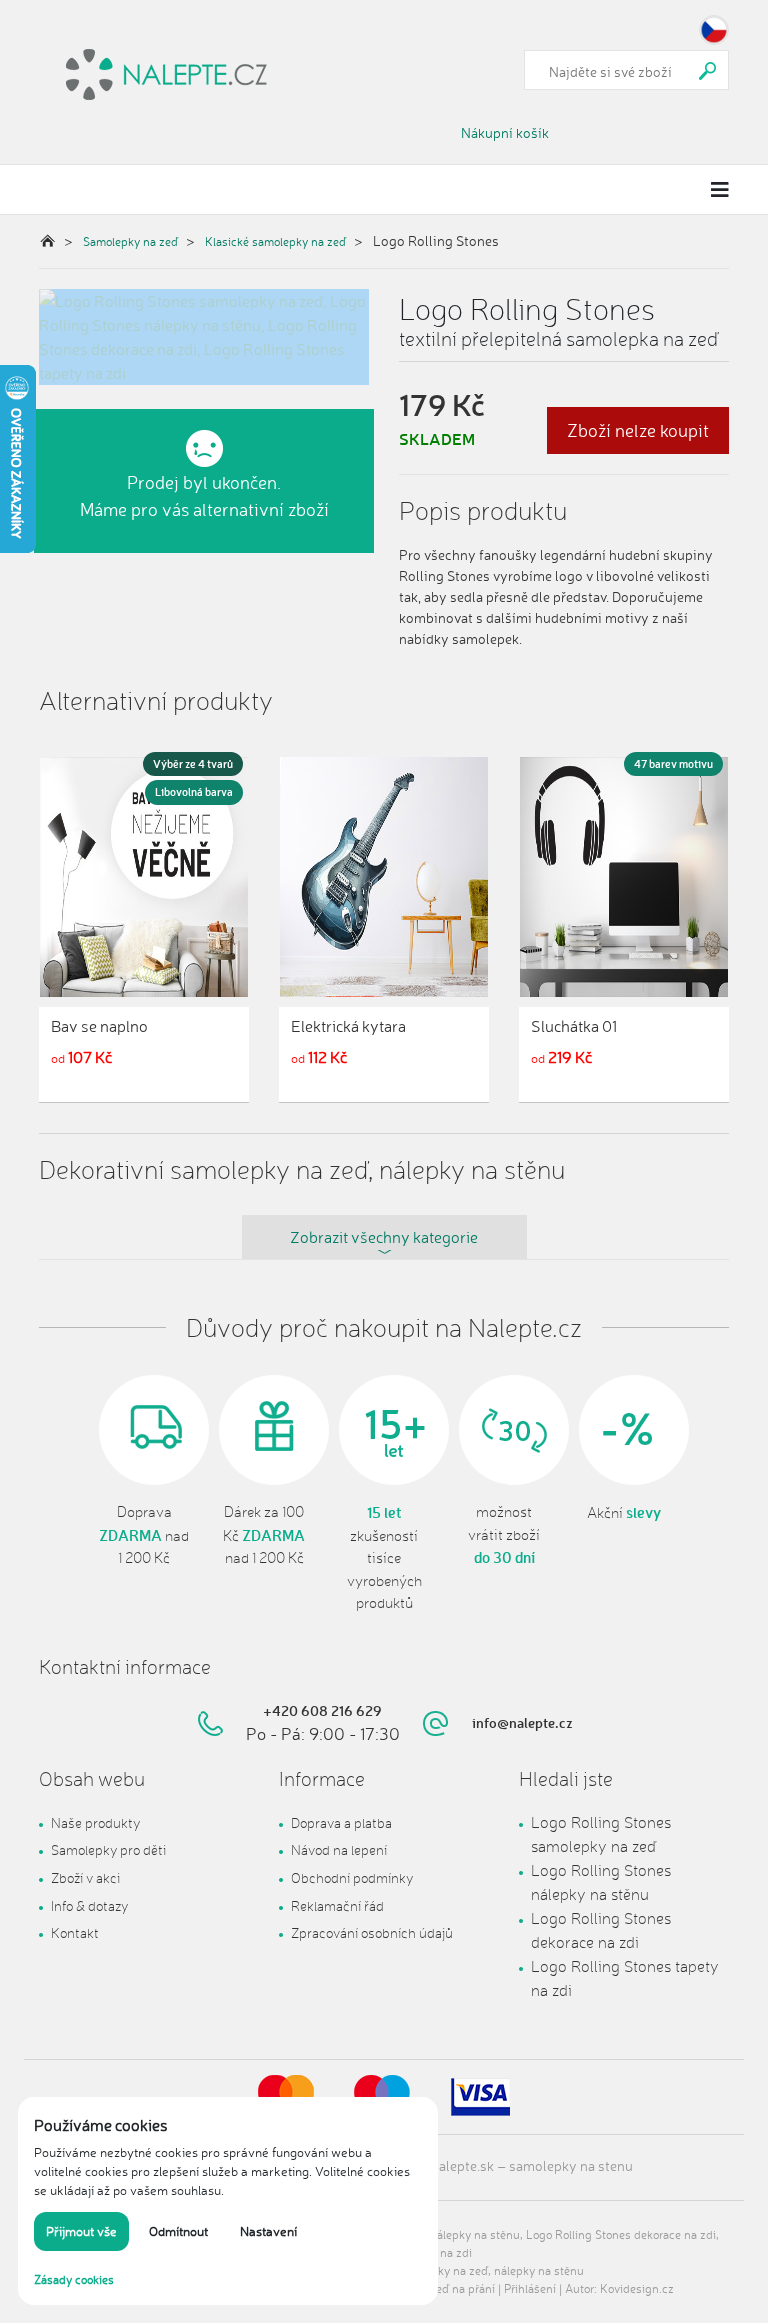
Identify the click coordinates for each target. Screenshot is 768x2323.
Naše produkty (95, 1822)
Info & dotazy (89, 1905)
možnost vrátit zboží (504, 1535)
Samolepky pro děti (108, 1849)
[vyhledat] (708, 70)
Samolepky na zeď (130, 241)
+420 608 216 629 (322, 1710)
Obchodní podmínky (352, 1877)
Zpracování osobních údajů (372, 1932)
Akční (624, 1513)
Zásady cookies (74, 2279)
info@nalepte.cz (522, 1722)
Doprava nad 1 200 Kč (144, 1535)
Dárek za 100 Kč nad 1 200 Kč (264, 1535)
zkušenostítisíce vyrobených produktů (384, 1558)
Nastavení (268, 2231)
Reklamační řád (337, 1905)
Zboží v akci (85, 1877)
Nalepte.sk (461, 2165)
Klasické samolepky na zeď (275, 241)
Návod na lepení (339, 1849)
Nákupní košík (505, 132)
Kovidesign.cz (637, 2288)
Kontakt (75, 1932)
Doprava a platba (341, 1822)
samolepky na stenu (571, 2165)
